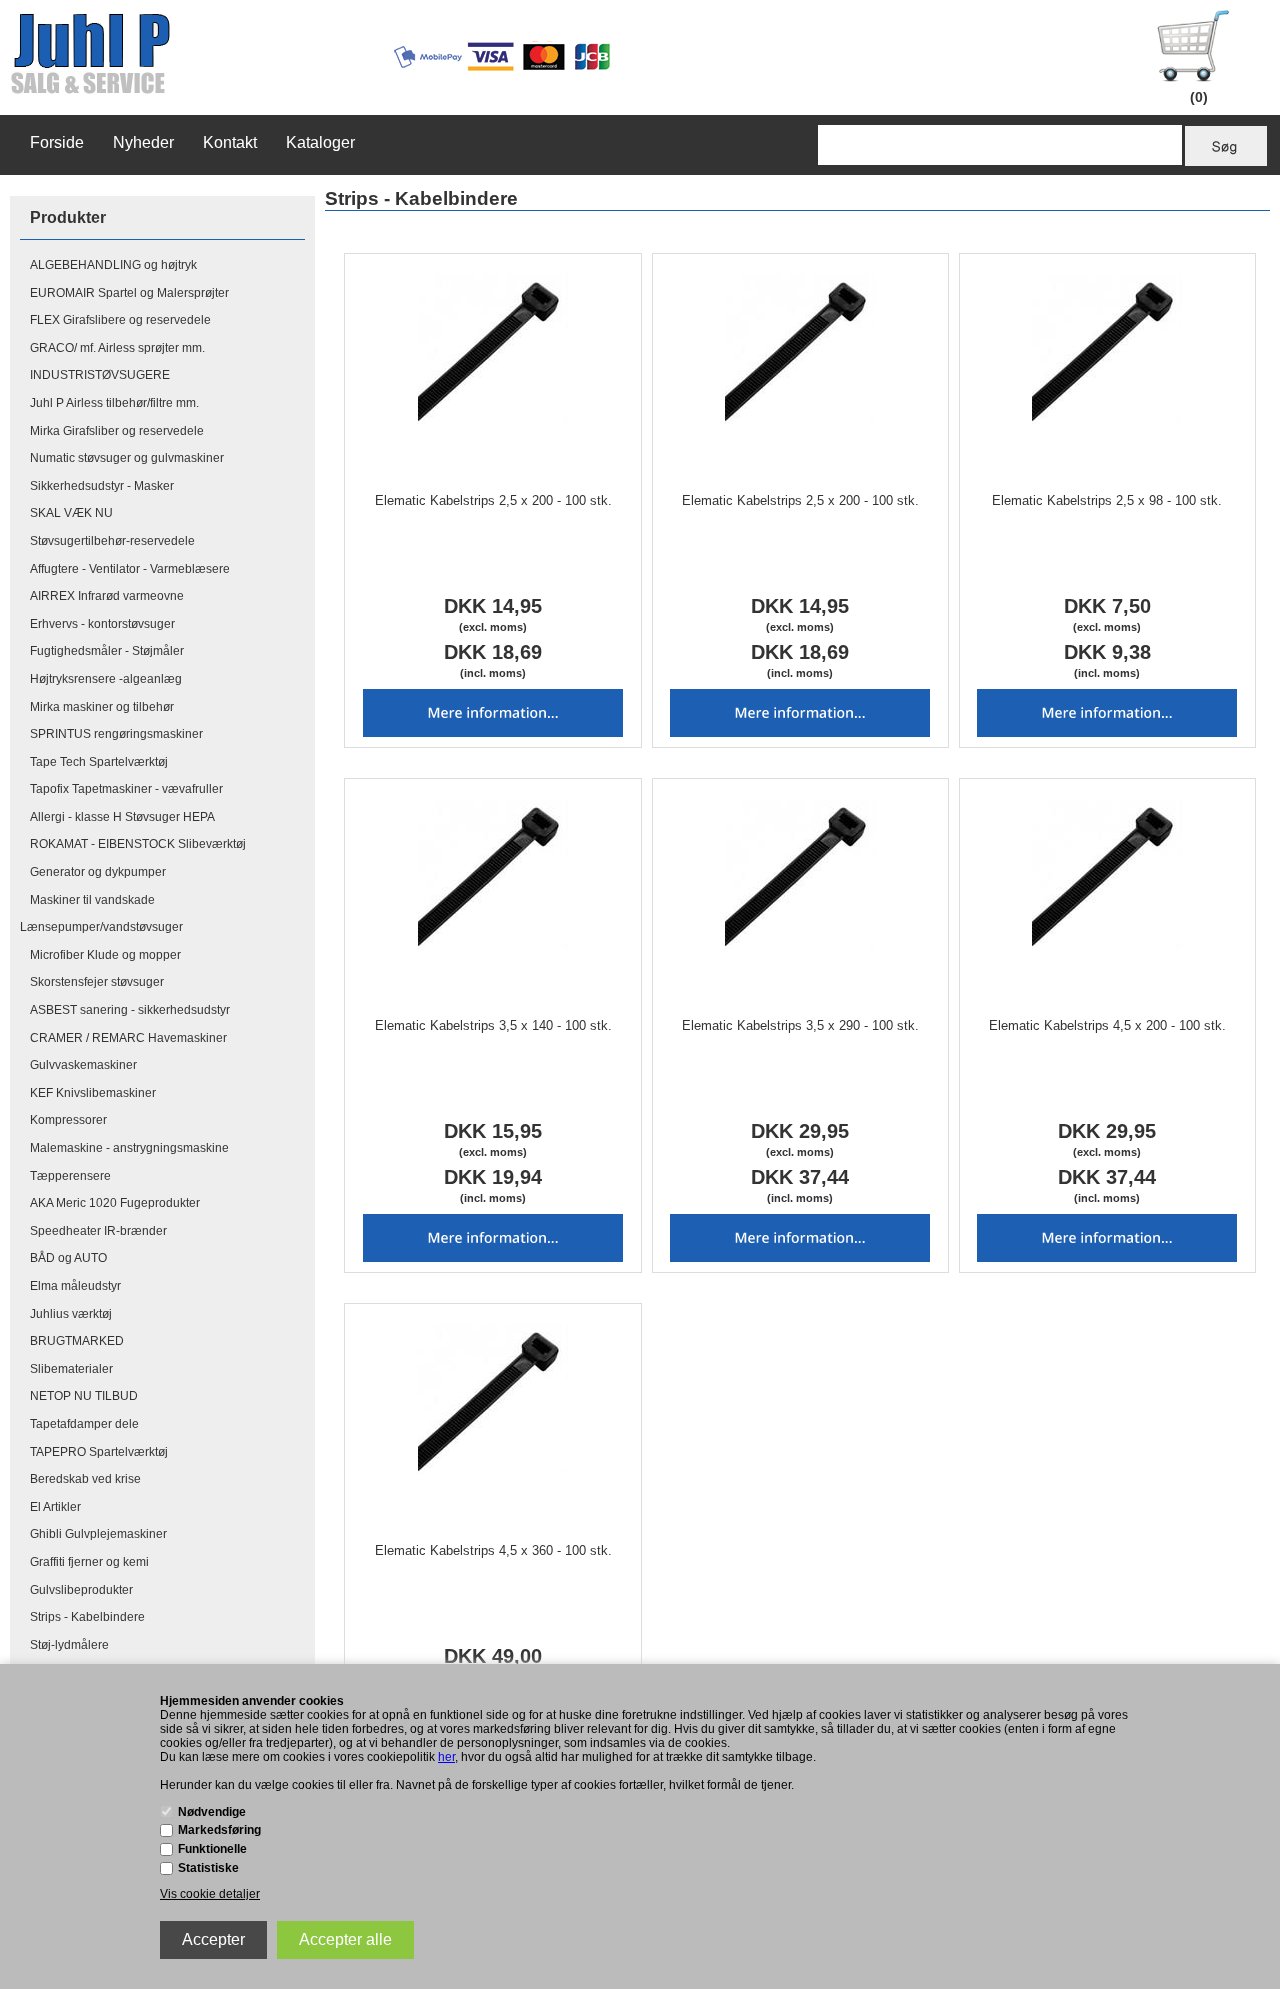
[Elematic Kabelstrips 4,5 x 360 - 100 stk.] (493, 1399)
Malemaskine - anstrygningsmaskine (129, 1148)
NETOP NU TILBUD (84, 1396)
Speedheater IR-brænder (98, 1231)
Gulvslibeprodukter (81, 1590)
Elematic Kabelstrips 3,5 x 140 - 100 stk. (493, 1025)
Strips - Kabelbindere (87, 1617)
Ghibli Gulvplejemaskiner (98, 1534)
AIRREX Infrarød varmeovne (107, 596)
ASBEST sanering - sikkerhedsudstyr (130, 1010)
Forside (57, 142)
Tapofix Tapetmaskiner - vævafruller (126, 789)
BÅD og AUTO (68, 1258)
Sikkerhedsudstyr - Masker (102, 486)
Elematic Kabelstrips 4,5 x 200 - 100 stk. (1107, 1025)
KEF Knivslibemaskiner (93, 1093)
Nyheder (143, 142)
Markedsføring (219, 1830)
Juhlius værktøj (71, 1314)
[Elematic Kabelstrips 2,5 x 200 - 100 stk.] (493, 349)
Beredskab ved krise (85, 1479)
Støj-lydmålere (69, 1645)
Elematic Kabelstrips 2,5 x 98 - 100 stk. (1107, 500)
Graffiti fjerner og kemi (89, 1562)
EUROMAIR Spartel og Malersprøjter (129, 293)
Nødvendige (212, 1812)
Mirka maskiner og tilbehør (102, 707)
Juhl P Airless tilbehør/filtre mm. (114, 403)
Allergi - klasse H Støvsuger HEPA (122, 817)
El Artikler (55, 1507)
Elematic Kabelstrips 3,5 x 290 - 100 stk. (800, 1025)
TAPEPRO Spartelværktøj (99, 1452)
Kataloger (320, 142)
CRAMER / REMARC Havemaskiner (128, 1038)
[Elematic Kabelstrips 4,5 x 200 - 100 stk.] (1107, 874)
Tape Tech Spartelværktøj (99, 762)
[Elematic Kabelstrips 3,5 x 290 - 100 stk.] (800, 874)
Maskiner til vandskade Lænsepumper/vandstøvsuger (101, 914)
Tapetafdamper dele (84, 1424)
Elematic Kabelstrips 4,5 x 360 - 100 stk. (493, 1550)
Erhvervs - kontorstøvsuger (102, 624)
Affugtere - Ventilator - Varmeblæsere (130, 569)
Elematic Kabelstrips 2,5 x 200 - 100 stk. (493, 500)
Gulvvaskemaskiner (83, 1065)
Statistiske (208, 1868)
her (446, 1757)
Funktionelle (212, 1849)
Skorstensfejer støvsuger (97, 982)
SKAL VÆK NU (71, 513)
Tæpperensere (70, 1176)
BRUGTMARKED (77, 1341)
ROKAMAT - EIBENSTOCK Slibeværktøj (138, 844)
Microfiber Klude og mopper (105, 955)
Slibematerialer (71, 1369)
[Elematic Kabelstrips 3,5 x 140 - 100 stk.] (493, 874)
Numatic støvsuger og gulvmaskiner (127, 458)
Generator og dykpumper (98, 872)
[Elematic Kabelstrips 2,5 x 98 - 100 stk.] (1107, 349)
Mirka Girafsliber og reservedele (117, 431)
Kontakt (230, 142)
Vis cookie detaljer (210, 1894)
